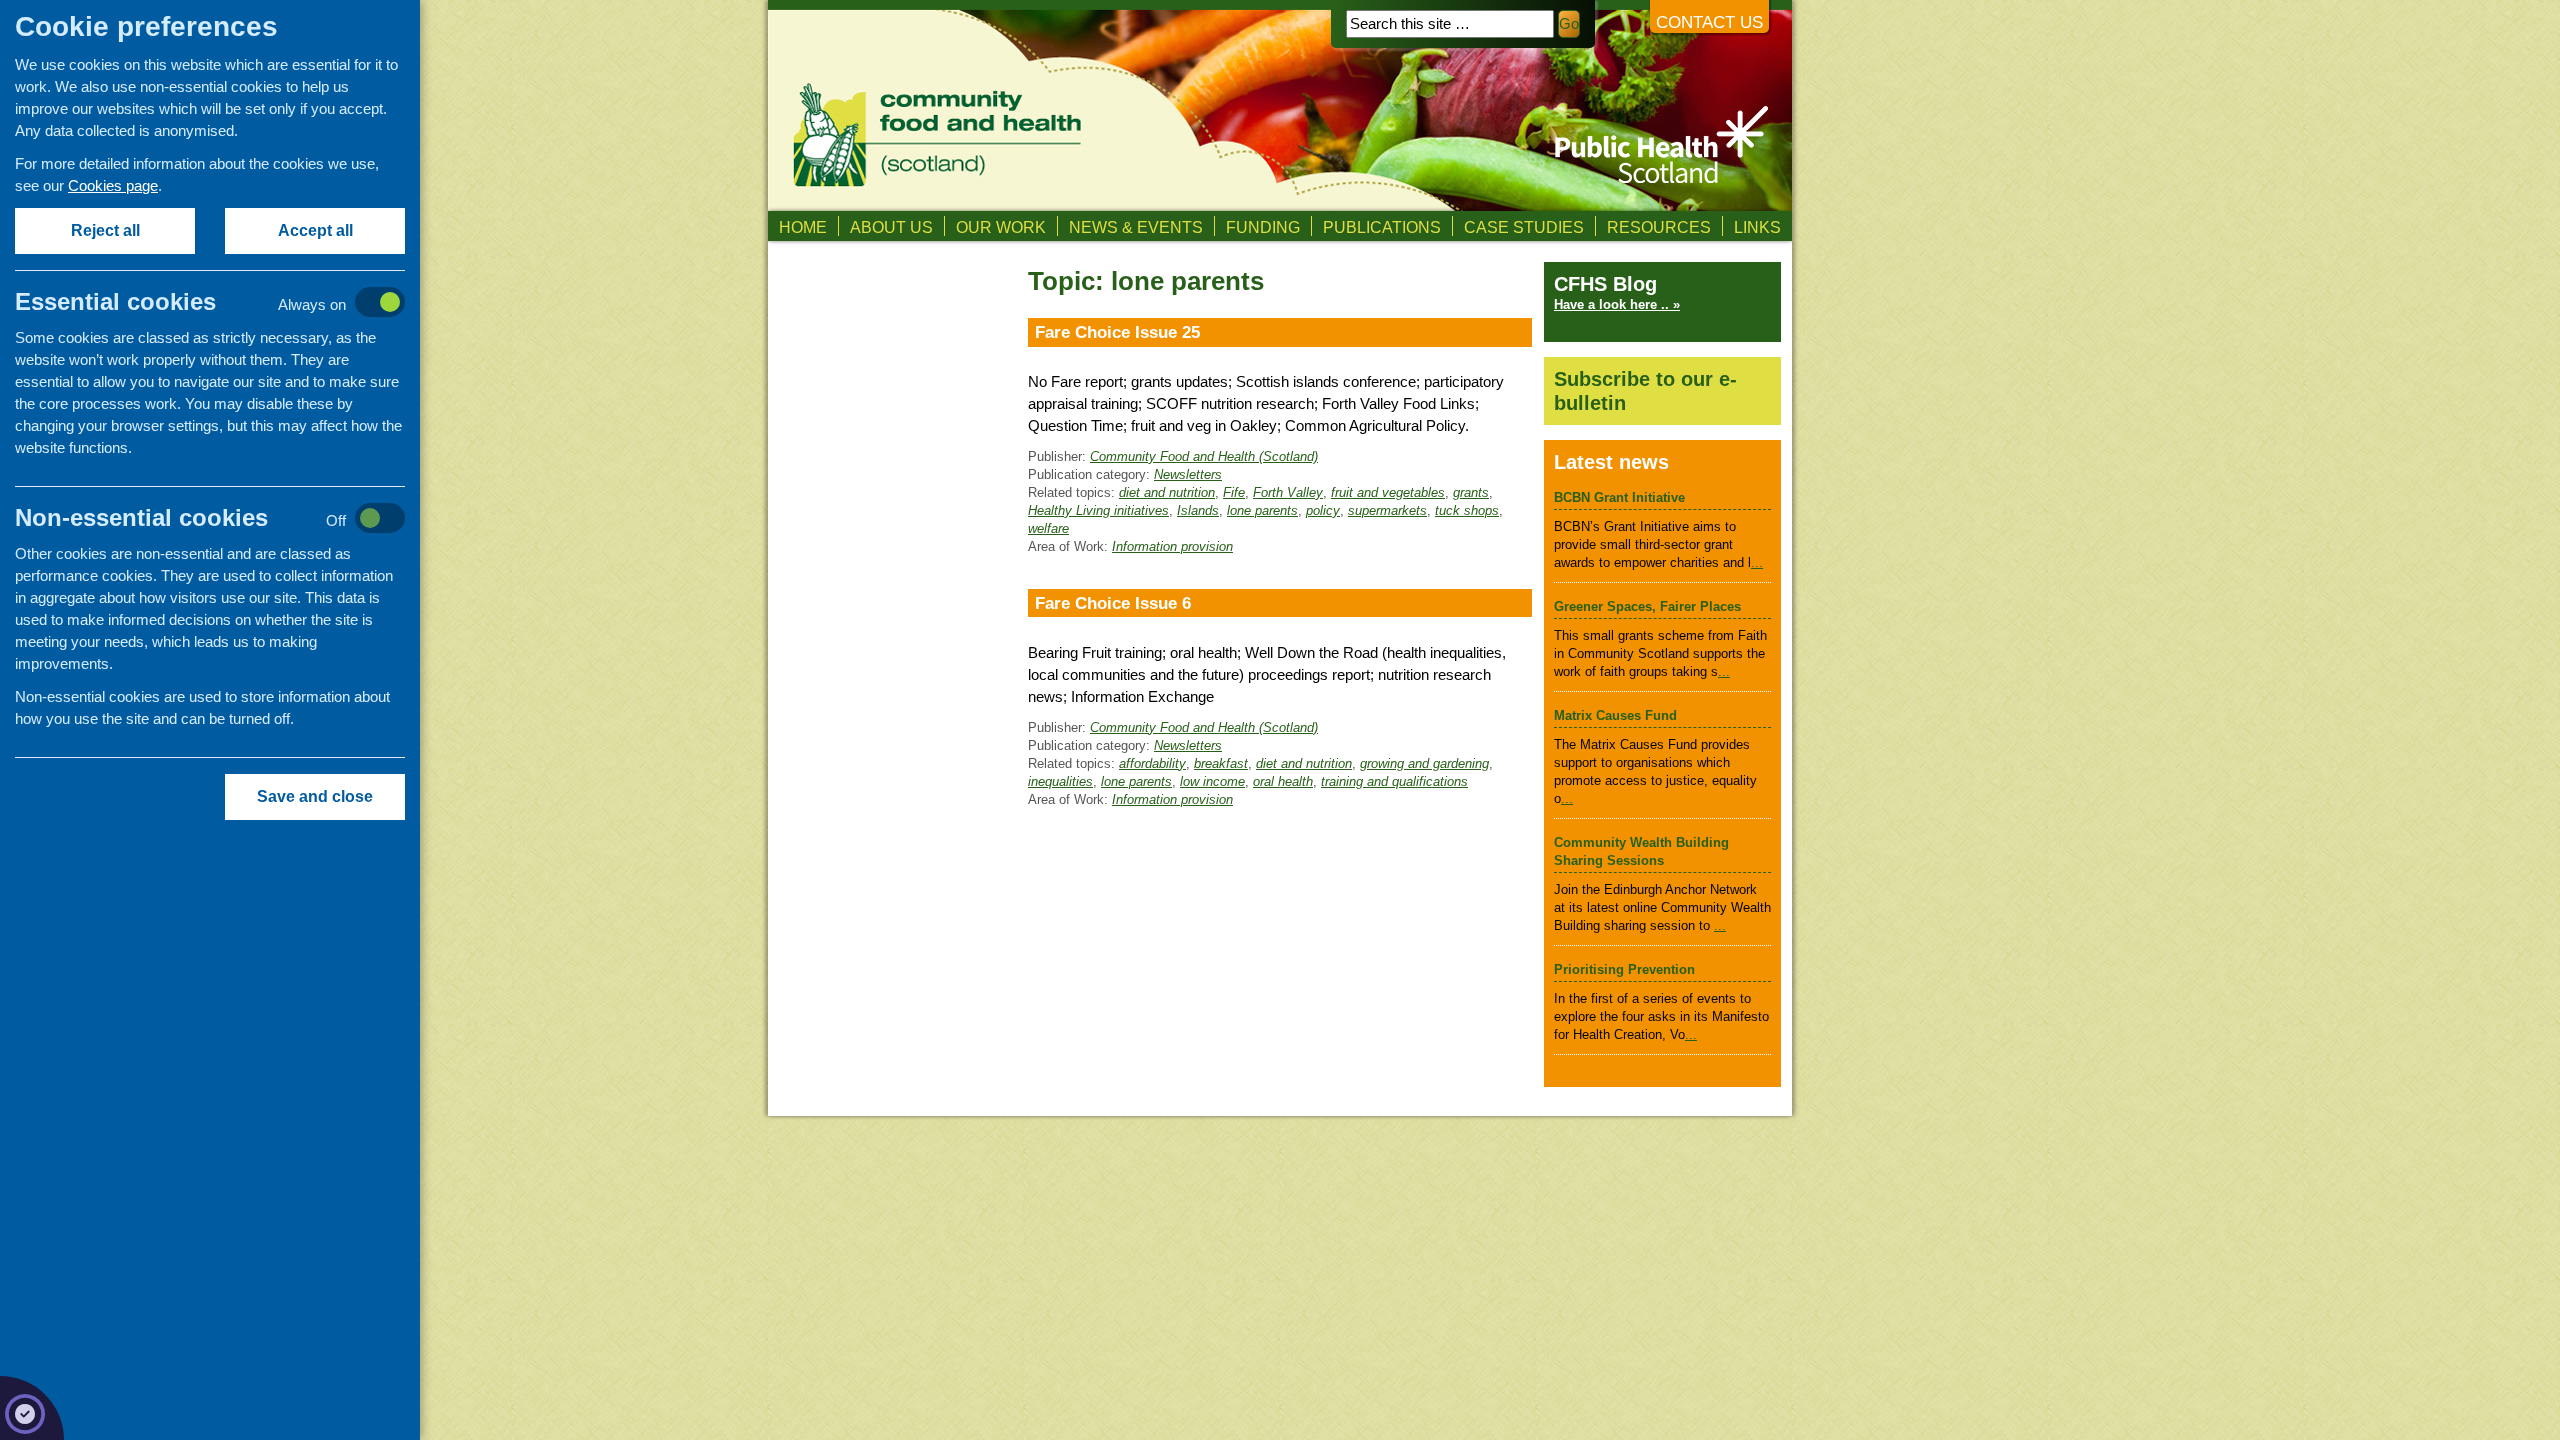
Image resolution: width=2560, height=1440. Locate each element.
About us (891, 227)
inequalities (1060, 781)
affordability (1152, 763)
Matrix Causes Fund (1615, 715)
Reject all (105, 230)
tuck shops (1467, 510)
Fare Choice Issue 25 (1117, 332)
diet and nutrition (1167, 492)
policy (1323, 510)
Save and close (315, 796)
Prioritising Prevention (1624, 969)
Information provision (1172, 546)
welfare (1048, 528)
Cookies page (113, 185)
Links (1757, 227)
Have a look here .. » (1617, 304)
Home (803, 227)
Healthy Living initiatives (1098, 510)
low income (1212, 781)
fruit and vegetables (1388, 492)
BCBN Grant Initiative (1619, 497)
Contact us (1709, 22)
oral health (1283, 781)
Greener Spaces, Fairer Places (1647, 606)
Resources (1659, 227)
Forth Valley (1288, 492)
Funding (1263, 227)
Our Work (1001, 227)
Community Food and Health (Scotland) (1204, 456)
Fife (1234, 492)
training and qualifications (1394, 781)
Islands (1198, 510)
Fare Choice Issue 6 (1113, 603)
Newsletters (1188, 474)
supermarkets (1387, 510)
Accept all (315, 230)
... (1757, 562)
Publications (1382, 227)
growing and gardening (1424, 763)
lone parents (1262, 510)
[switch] (230, 303)
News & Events (1136, 227)
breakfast (1221, 763)
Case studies (1524, 227)
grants (1471, 492)
